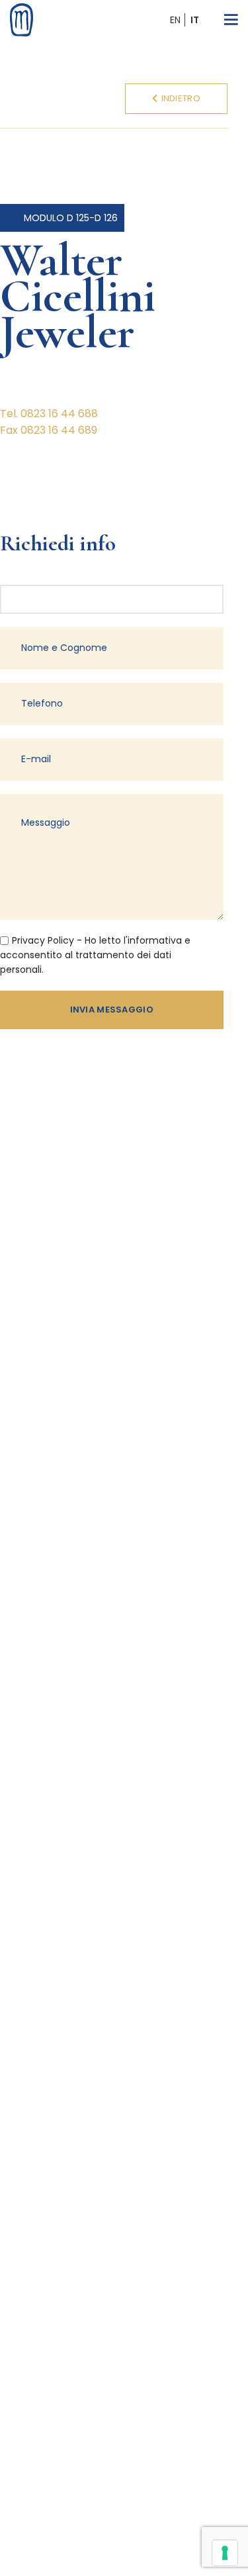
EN (175, 20)
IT (195, 20)
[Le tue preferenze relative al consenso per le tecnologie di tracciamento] (225, 2553)
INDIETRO (181, 98)
